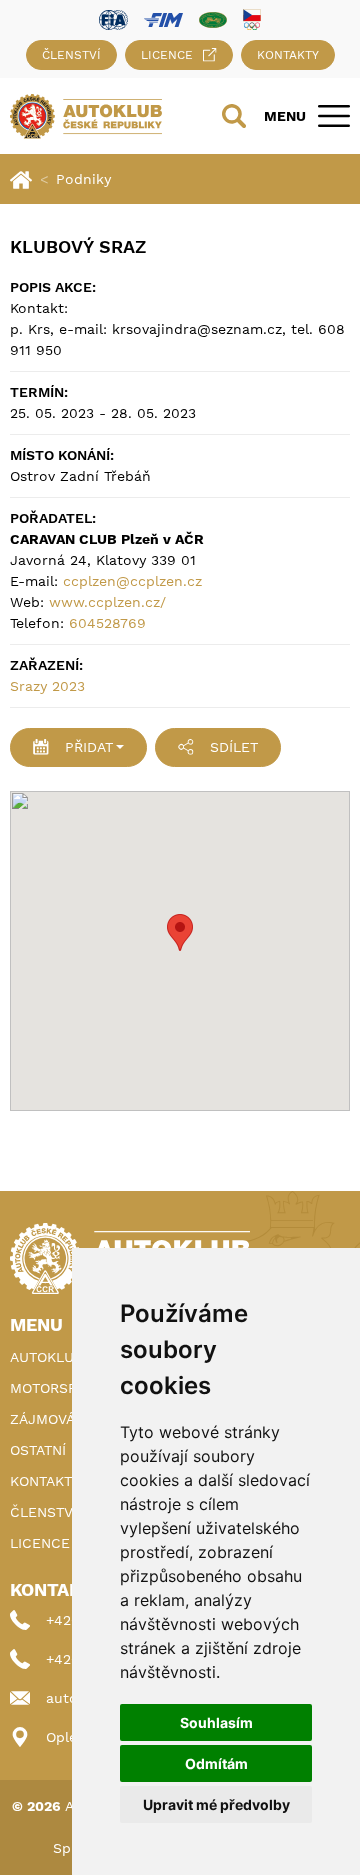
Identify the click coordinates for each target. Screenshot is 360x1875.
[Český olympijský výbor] (252, 19)
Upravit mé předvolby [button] (216, 1804)
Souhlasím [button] (216, 1722)
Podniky (83, 179)
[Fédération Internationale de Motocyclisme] (163, 18)
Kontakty (288, 55)
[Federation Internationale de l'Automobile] (113, 18)
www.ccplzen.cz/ (107, 602)
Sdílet (234, 747)
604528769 (107, 623)
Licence (167, 55)
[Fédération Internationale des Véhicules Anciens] (213, 18)
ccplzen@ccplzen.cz (132, 581)
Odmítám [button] (216, 1763)
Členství (71, 55)
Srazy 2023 (47, 686)
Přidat (89, 747)
